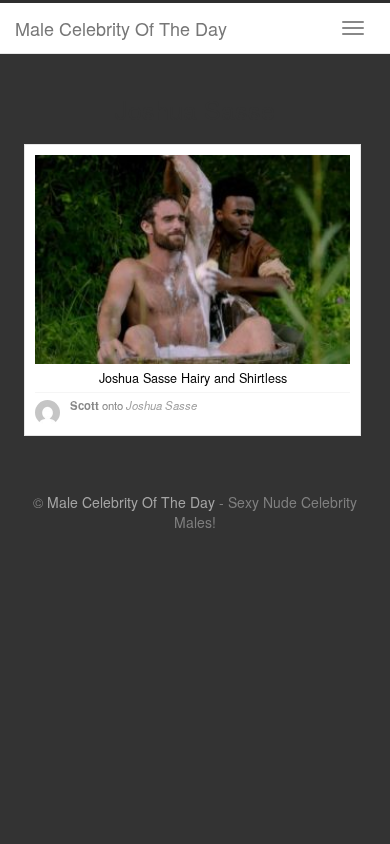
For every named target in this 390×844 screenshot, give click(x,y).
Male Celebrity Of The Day (121, 28)
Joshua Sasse (161, 405)
